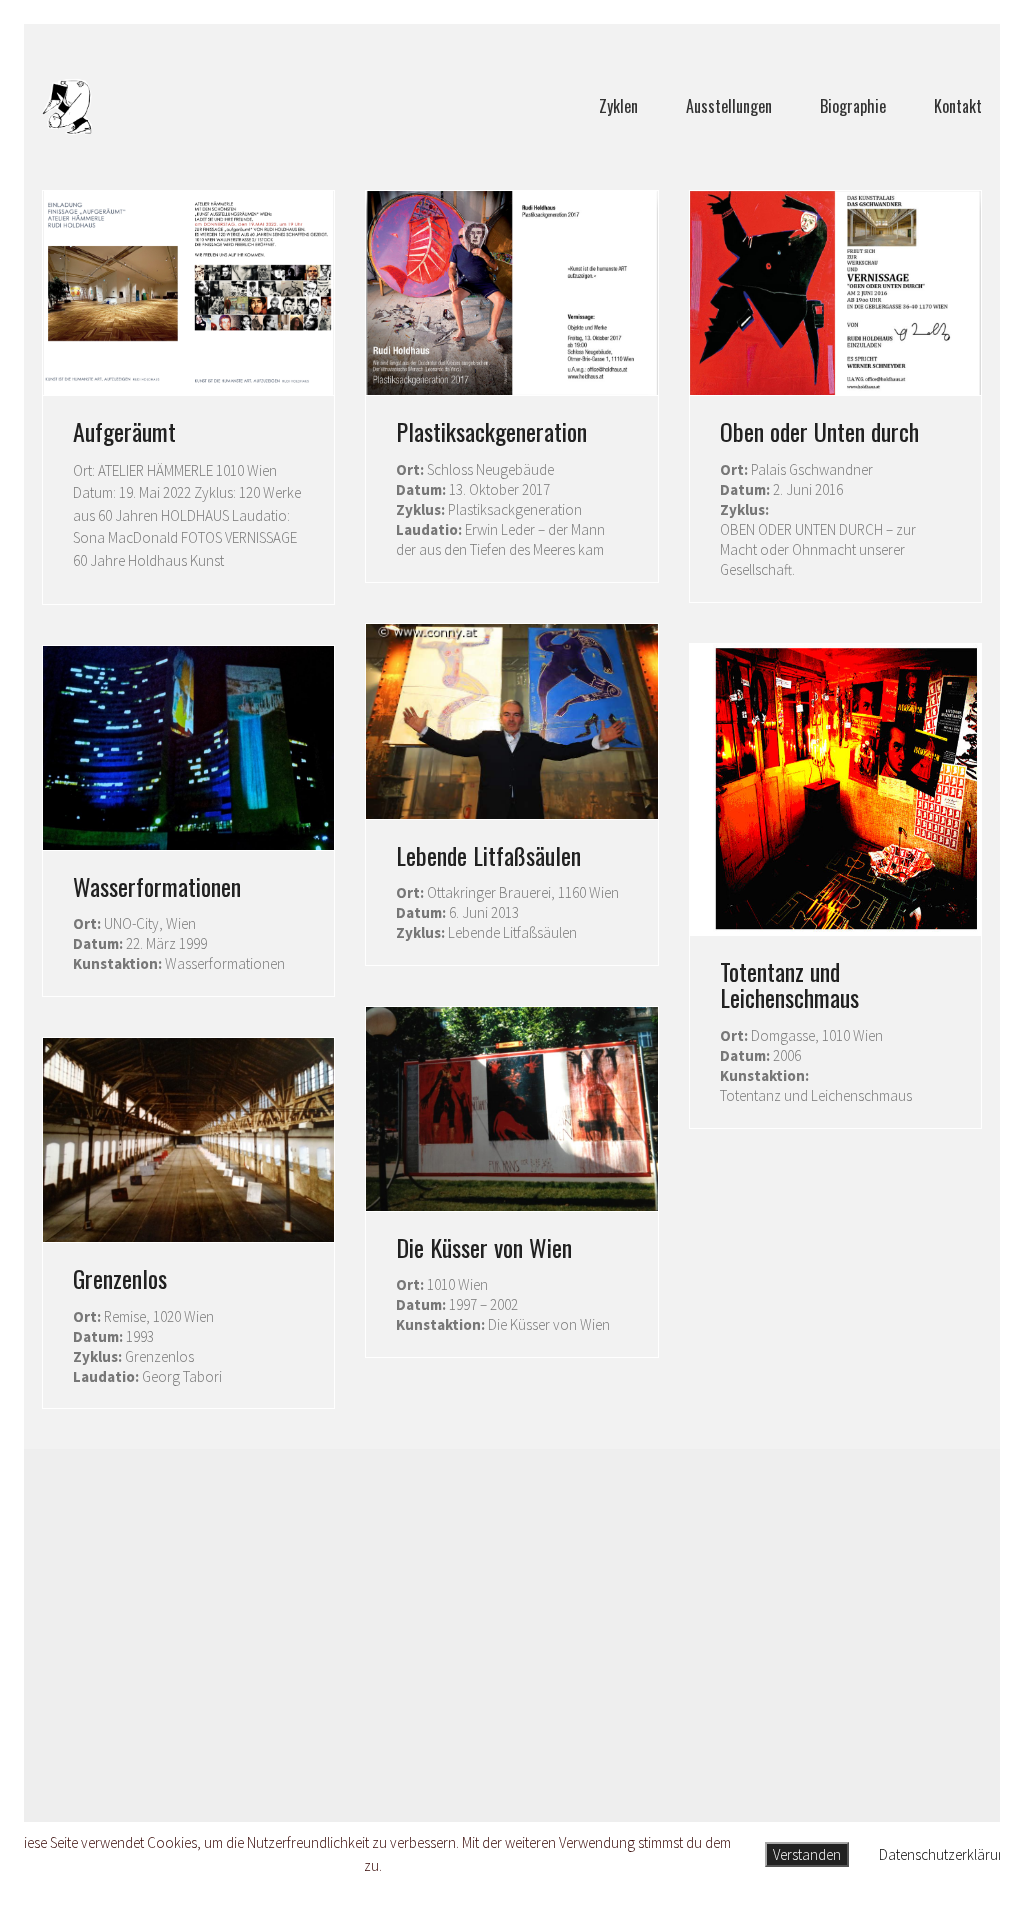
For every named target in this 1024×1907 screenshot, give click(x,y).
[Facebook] (435, 1771)
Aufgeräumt (124, 431)
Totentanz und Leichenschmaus (789, 984)
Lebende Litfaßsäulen (488, 855)
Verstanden (807, 1854)
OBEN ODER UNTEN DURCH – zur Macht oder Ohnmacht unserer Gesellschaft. (818, 549)
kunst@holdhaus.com (512, 1612)
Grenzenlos (120, 1278)
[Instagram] (535, 1771)
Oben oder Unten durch (819, 431)
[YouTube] (585, 1771)
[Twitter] (485, 1771)
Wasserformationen (157, 886)
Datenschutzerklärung (946, 1854)
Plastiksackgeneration (491, 431)
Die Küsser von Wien (484, 1247)
